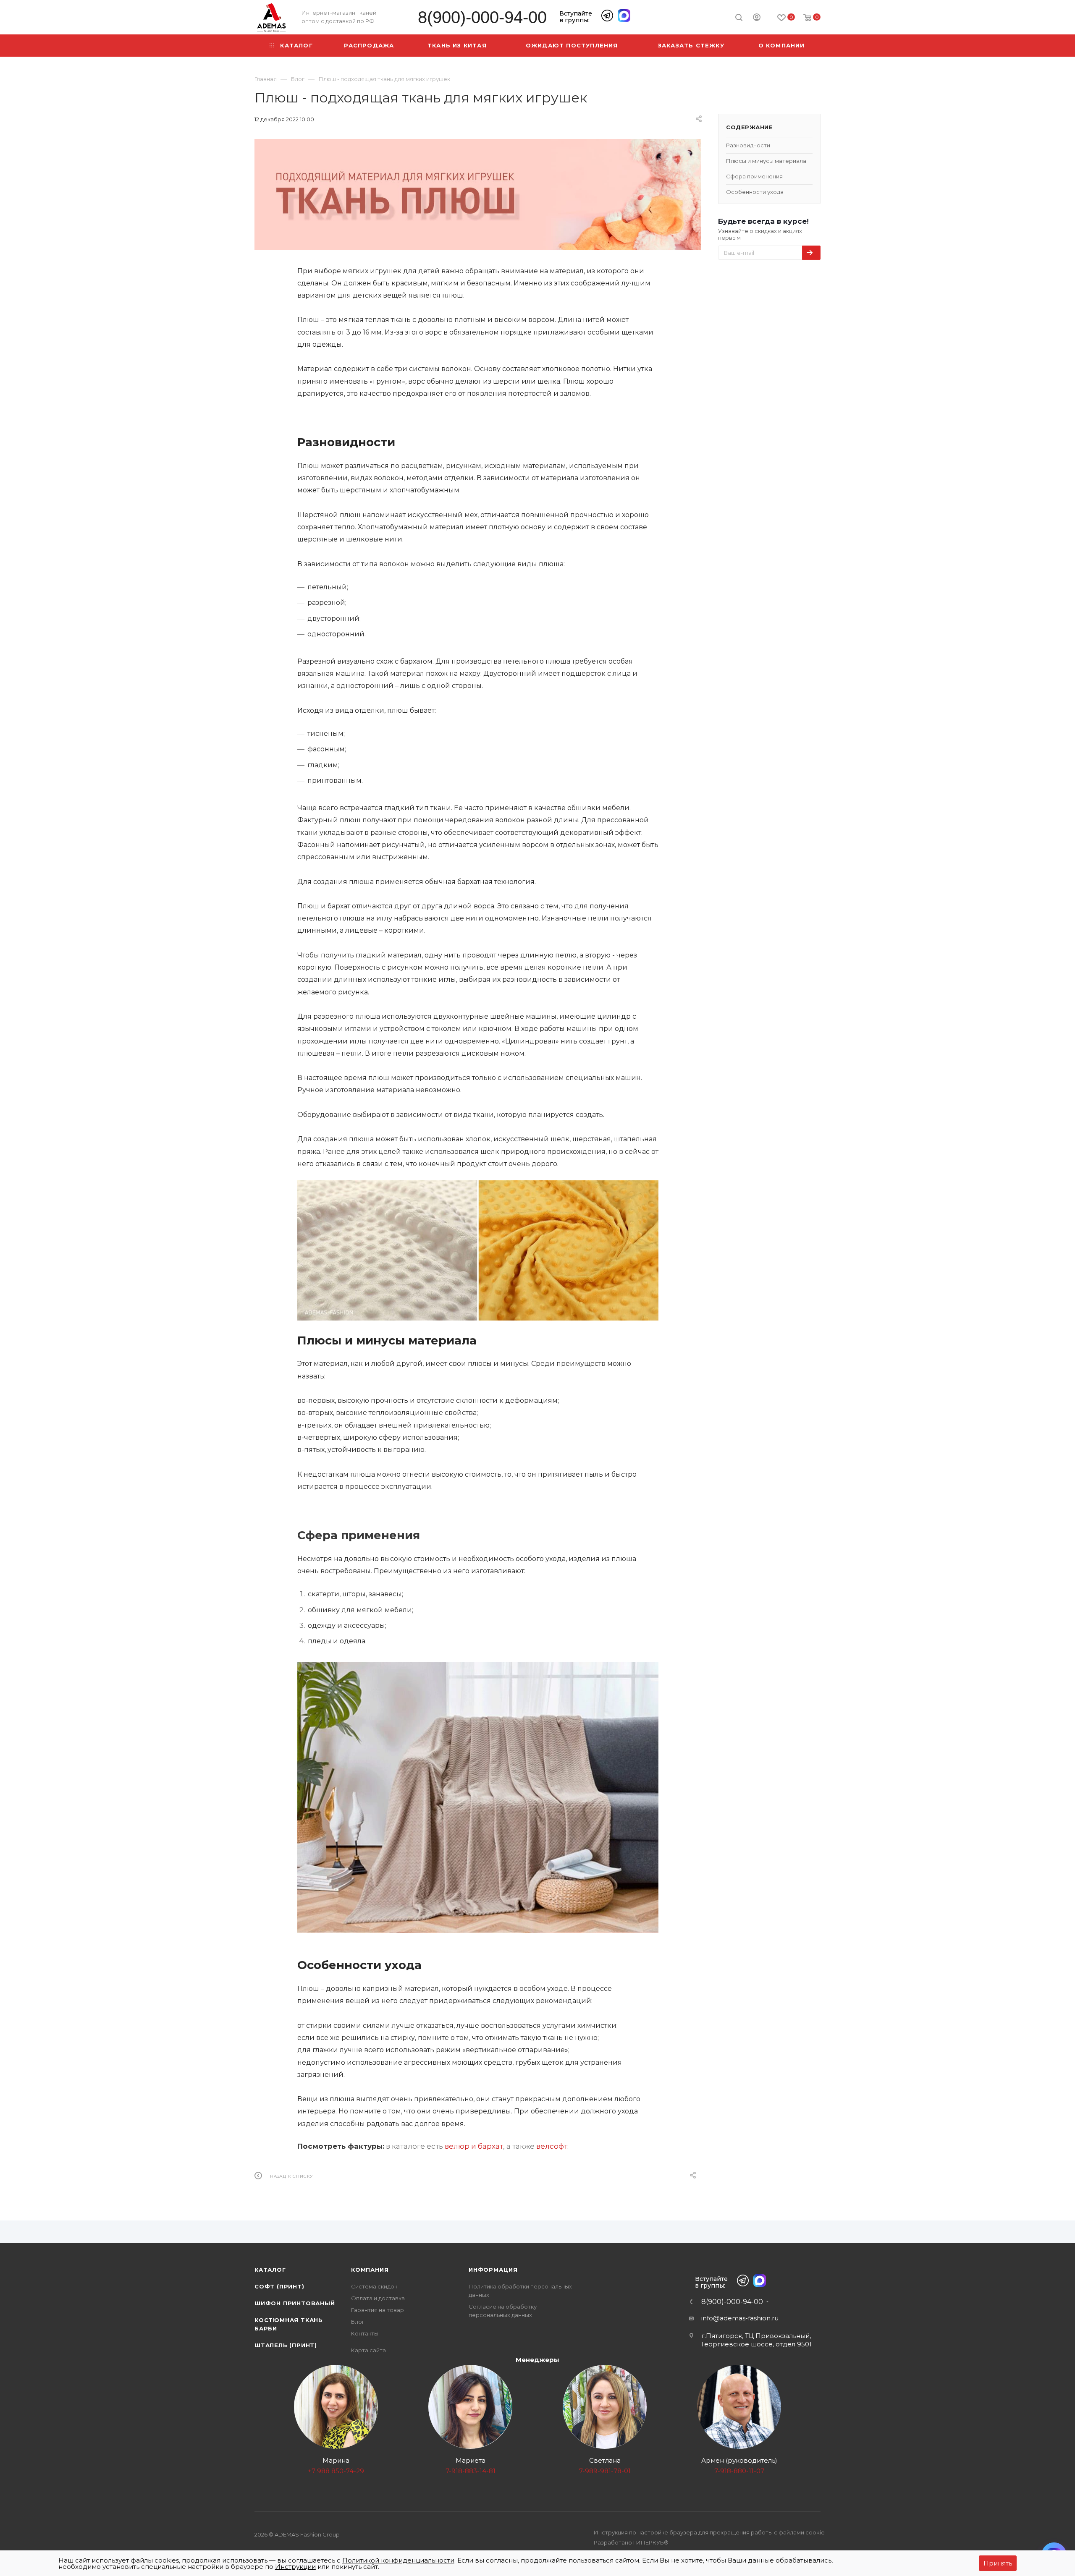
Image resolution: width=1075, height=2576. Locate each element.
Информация (493, 2270)
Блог (358, 2322)
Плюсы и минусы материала (766, 161)
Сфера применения (754, 176)
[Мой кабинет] (757, 18)
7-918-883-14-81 (471, 2471)
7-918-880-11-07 (739, 2471)
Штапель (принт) (286, 2345)
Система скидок (374, 2286)
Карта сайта (368, 2350)
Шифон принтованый (295, 2303)
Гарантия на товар (378, 2310)
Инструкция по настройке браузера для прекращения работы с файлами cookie (709, 2532)
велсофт (552, 2146)
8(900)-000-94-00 (482, 17)
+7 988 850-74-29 (336, 2471)
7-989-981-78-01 (605, 2471)
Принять (998, 2563)
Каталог (270, 2270)
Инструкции (295, 2567)
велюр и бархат (474, 2146)
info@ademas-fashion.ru (740, 2318)
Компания (370, 2270)
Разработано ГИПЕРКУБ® (631, 2542)
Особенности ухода (755, 192)
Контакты (365, 2333)
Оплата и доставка (378, 2298)
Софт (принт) (279, 2286)
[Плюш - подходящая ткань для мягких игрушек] (478, 194)
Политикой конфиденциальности (398, 2560)
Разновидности (748, 145)
